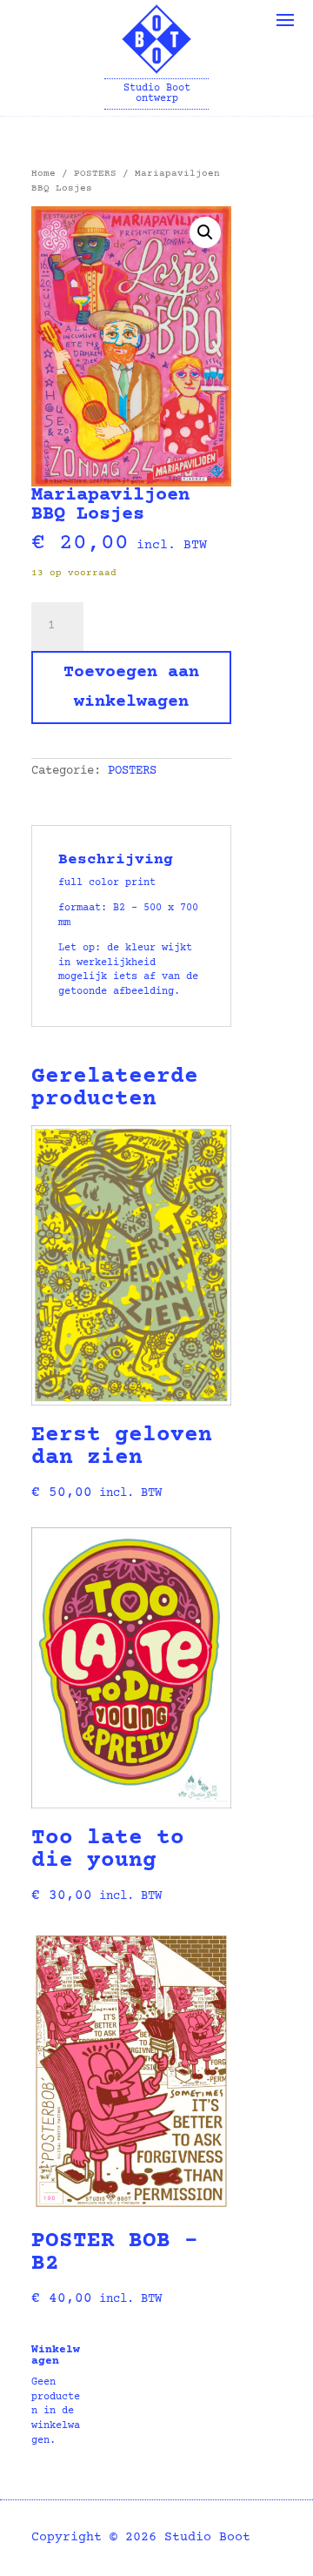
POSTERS (95, 174)
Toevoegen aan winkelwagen (131, 687)
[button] (205, 232)
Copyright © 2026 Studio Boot (141, 2537)
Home (43, 174)
